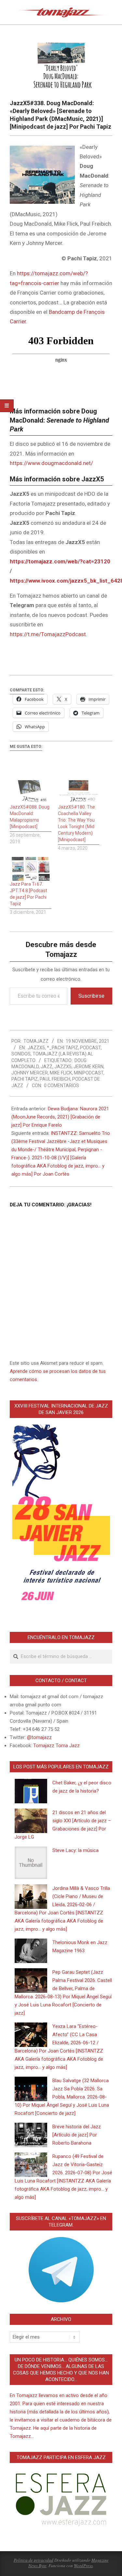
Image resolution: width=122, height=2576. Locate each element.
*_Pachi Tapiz (62, 1048)
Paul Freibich (55, 1079)
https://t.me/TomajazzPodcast (48, 634)
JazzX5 (36, 1048)
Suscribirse (91, 996)
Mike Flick (61, 1073)
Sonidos (21, 1054)
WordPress (83, 2566)
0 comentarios (61, 1086)
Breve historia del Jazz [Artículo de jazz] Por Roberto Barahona (77, 2135)
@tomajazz (39, 1737)
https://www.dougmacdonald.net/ (51, 463)
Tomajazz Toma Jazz (56, 1746)
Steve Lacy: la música (75, 1850)
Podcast (90, 1048)
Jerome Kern (88, 1067)
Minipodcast (89, 1073)
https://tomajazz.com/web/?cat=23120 (60, 561)
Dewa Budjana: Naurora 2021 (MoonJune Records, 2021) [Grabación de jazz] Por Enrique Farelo (60, 1117)
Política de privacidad (34, 2560)
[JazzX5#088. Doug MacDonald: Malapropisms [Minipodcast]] (31, 792)
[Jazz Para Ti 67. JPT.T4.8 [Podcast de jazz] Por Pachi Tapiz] (31, 869)
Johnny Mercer (30, 1073)
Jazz (47, 1067)
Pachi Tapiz (25, 1079)
